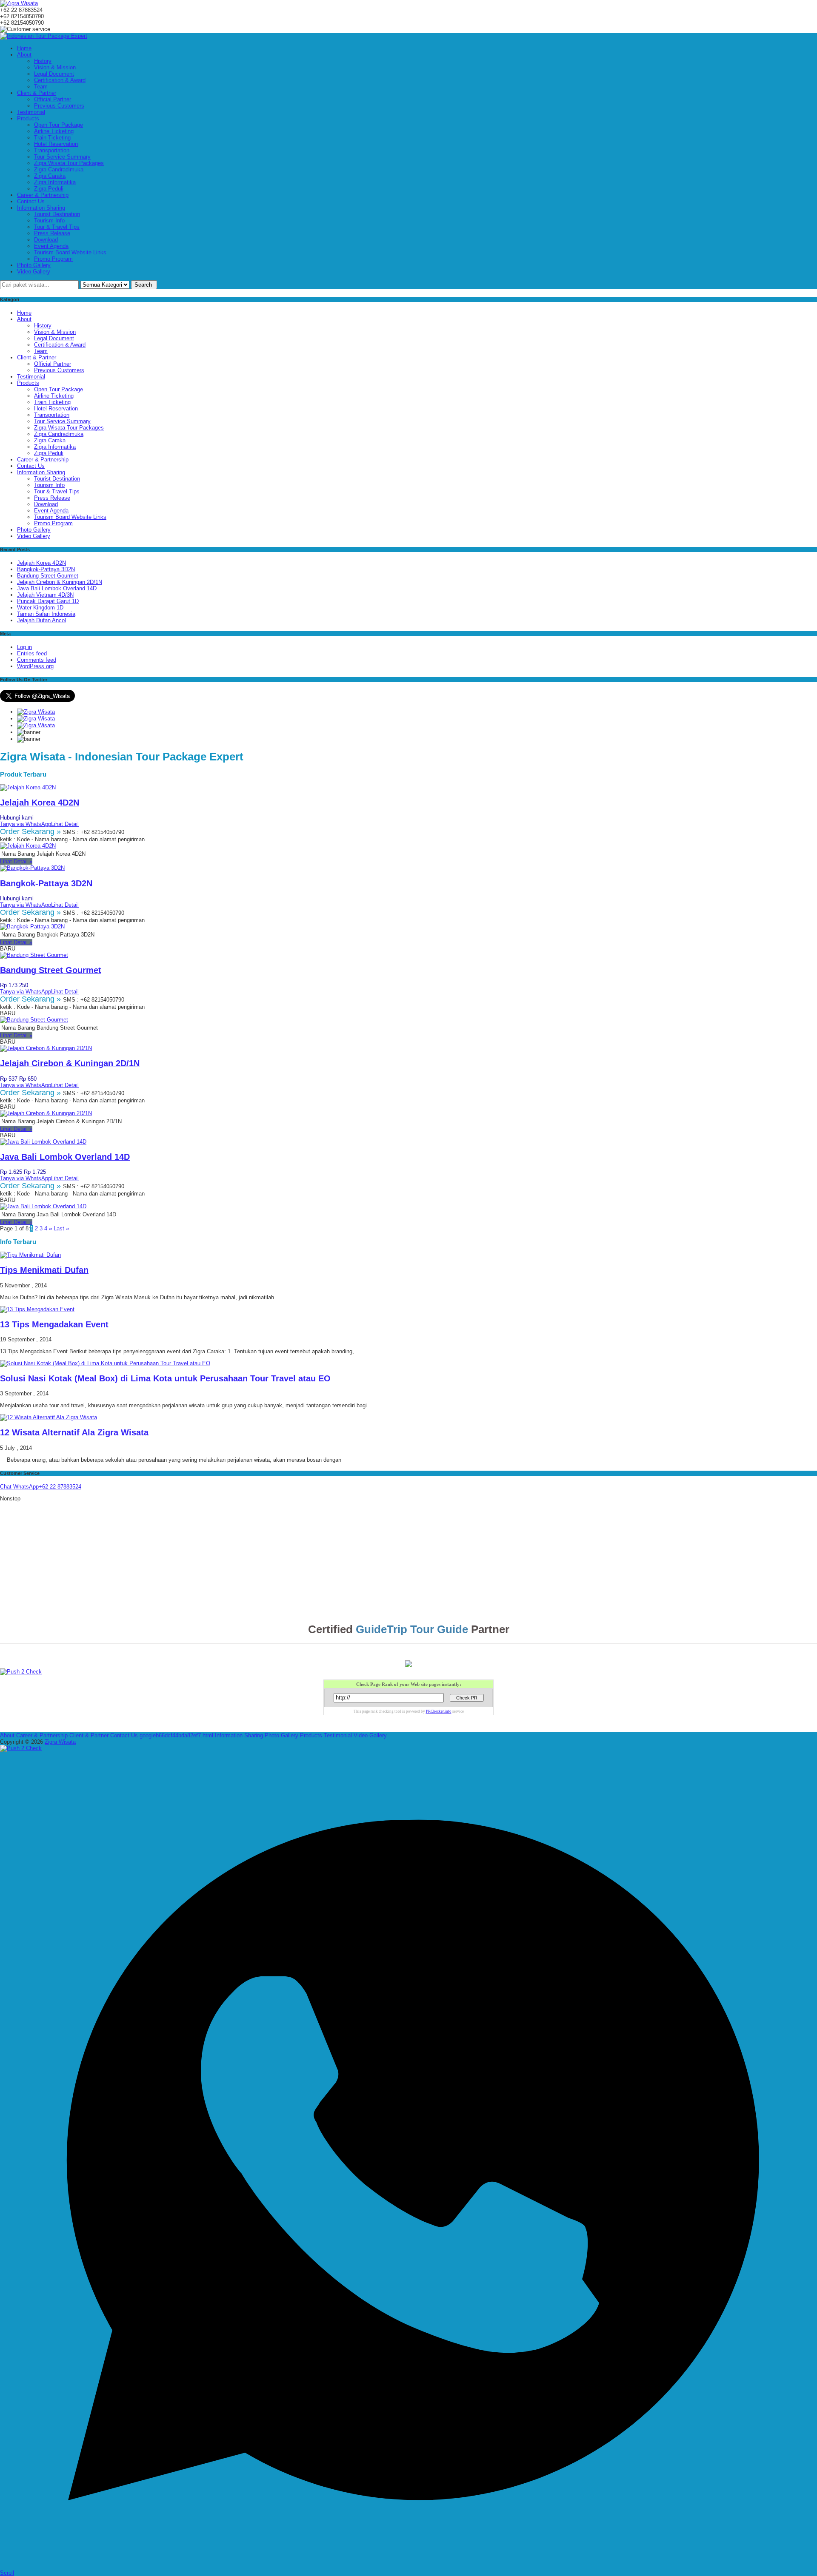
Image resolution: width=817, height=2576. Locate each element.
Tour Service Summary (62, 157)
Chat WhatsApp (19, 1487)
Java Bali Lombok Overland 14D (57, 588)
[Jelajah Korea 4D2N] (28, 787)
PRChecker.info (439, 1711)
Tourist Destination (57, 214)
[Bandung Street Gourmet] (34, 955)
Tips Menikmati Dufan (44, 1270)
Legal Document (54, 74)
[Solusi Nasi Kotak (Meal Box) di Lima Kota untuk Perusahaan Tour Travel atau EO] (105, 1363)
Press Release (52, 233)
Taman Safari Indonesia (46, 614)
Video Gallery (34, 272)
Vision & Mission (55, 67)
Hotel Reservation (56, 144)
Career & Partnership (43, 195)
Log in (24, 647)
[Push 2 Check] (21, 1672)
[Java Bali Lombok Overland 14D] (43, 1142)
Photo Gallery (34, 265)
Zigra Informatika (55, 182)
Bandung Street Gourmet (48, 576)
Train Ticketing (52, 138)
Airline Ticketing (54, 131)
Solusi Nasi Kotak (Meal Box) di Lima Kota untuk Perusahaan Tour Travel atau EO (165, 1378)
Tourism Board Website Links (70, 252)
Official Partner (53, 99)
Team (41, 87)
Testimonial (31, 112)
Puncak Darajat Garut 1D (48, 601)
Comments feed (37, 660)
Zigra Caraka (50, 176)
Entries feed (32, 653)
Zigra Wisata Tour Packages (69, 163)
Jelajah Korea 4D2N (41, 563)
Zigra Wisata (60, 1742)
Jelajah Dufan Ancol (41, 620)
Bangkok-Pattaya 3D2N (46, 569)
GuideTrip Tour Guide (412, 1629)
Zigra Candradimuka (59, 169)
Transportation (52, 150)
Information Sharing (41, 208)
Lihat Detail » (16, 861)
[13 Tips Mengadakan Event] (37, 1309)
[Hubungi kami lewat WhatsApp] (408, 2566)
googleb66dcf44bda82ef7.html (176, 1735)
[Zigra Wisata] (19, 3)
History (43, 61)
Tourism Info (49, 221)
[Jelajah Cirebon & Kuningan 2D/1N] (46, 1048)
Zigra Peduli (49, 189)
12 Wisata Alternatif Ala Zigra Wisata (74, 1432)
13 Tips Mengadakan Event (54, 1324)
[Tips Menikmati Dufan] (30, 1255)
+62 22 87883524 (60, 1487)
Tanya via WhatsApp (26, 824)
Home (24, 48)
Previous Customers (59, 106)
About (24, 55)
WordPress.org (35, 666)
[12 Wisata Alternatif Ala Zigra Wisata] (49, 1417)
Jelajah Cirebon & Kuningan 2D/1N (60, 582)
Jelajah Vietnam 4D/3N (45, 595)
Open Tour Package (59, 125)
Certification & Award (60, 80)
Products (28, 118)
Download (46, 240)
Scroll (7, 2573)
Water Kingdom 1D (40, 608)
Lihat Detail (65, 824)
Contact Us (31, 201)
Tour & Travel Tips (57, 227)
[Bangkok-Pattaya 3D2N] (32, 868)
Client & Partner (37, 93)
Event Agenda (51, 246)
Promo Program (53, 259)
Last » (61, 1228)
